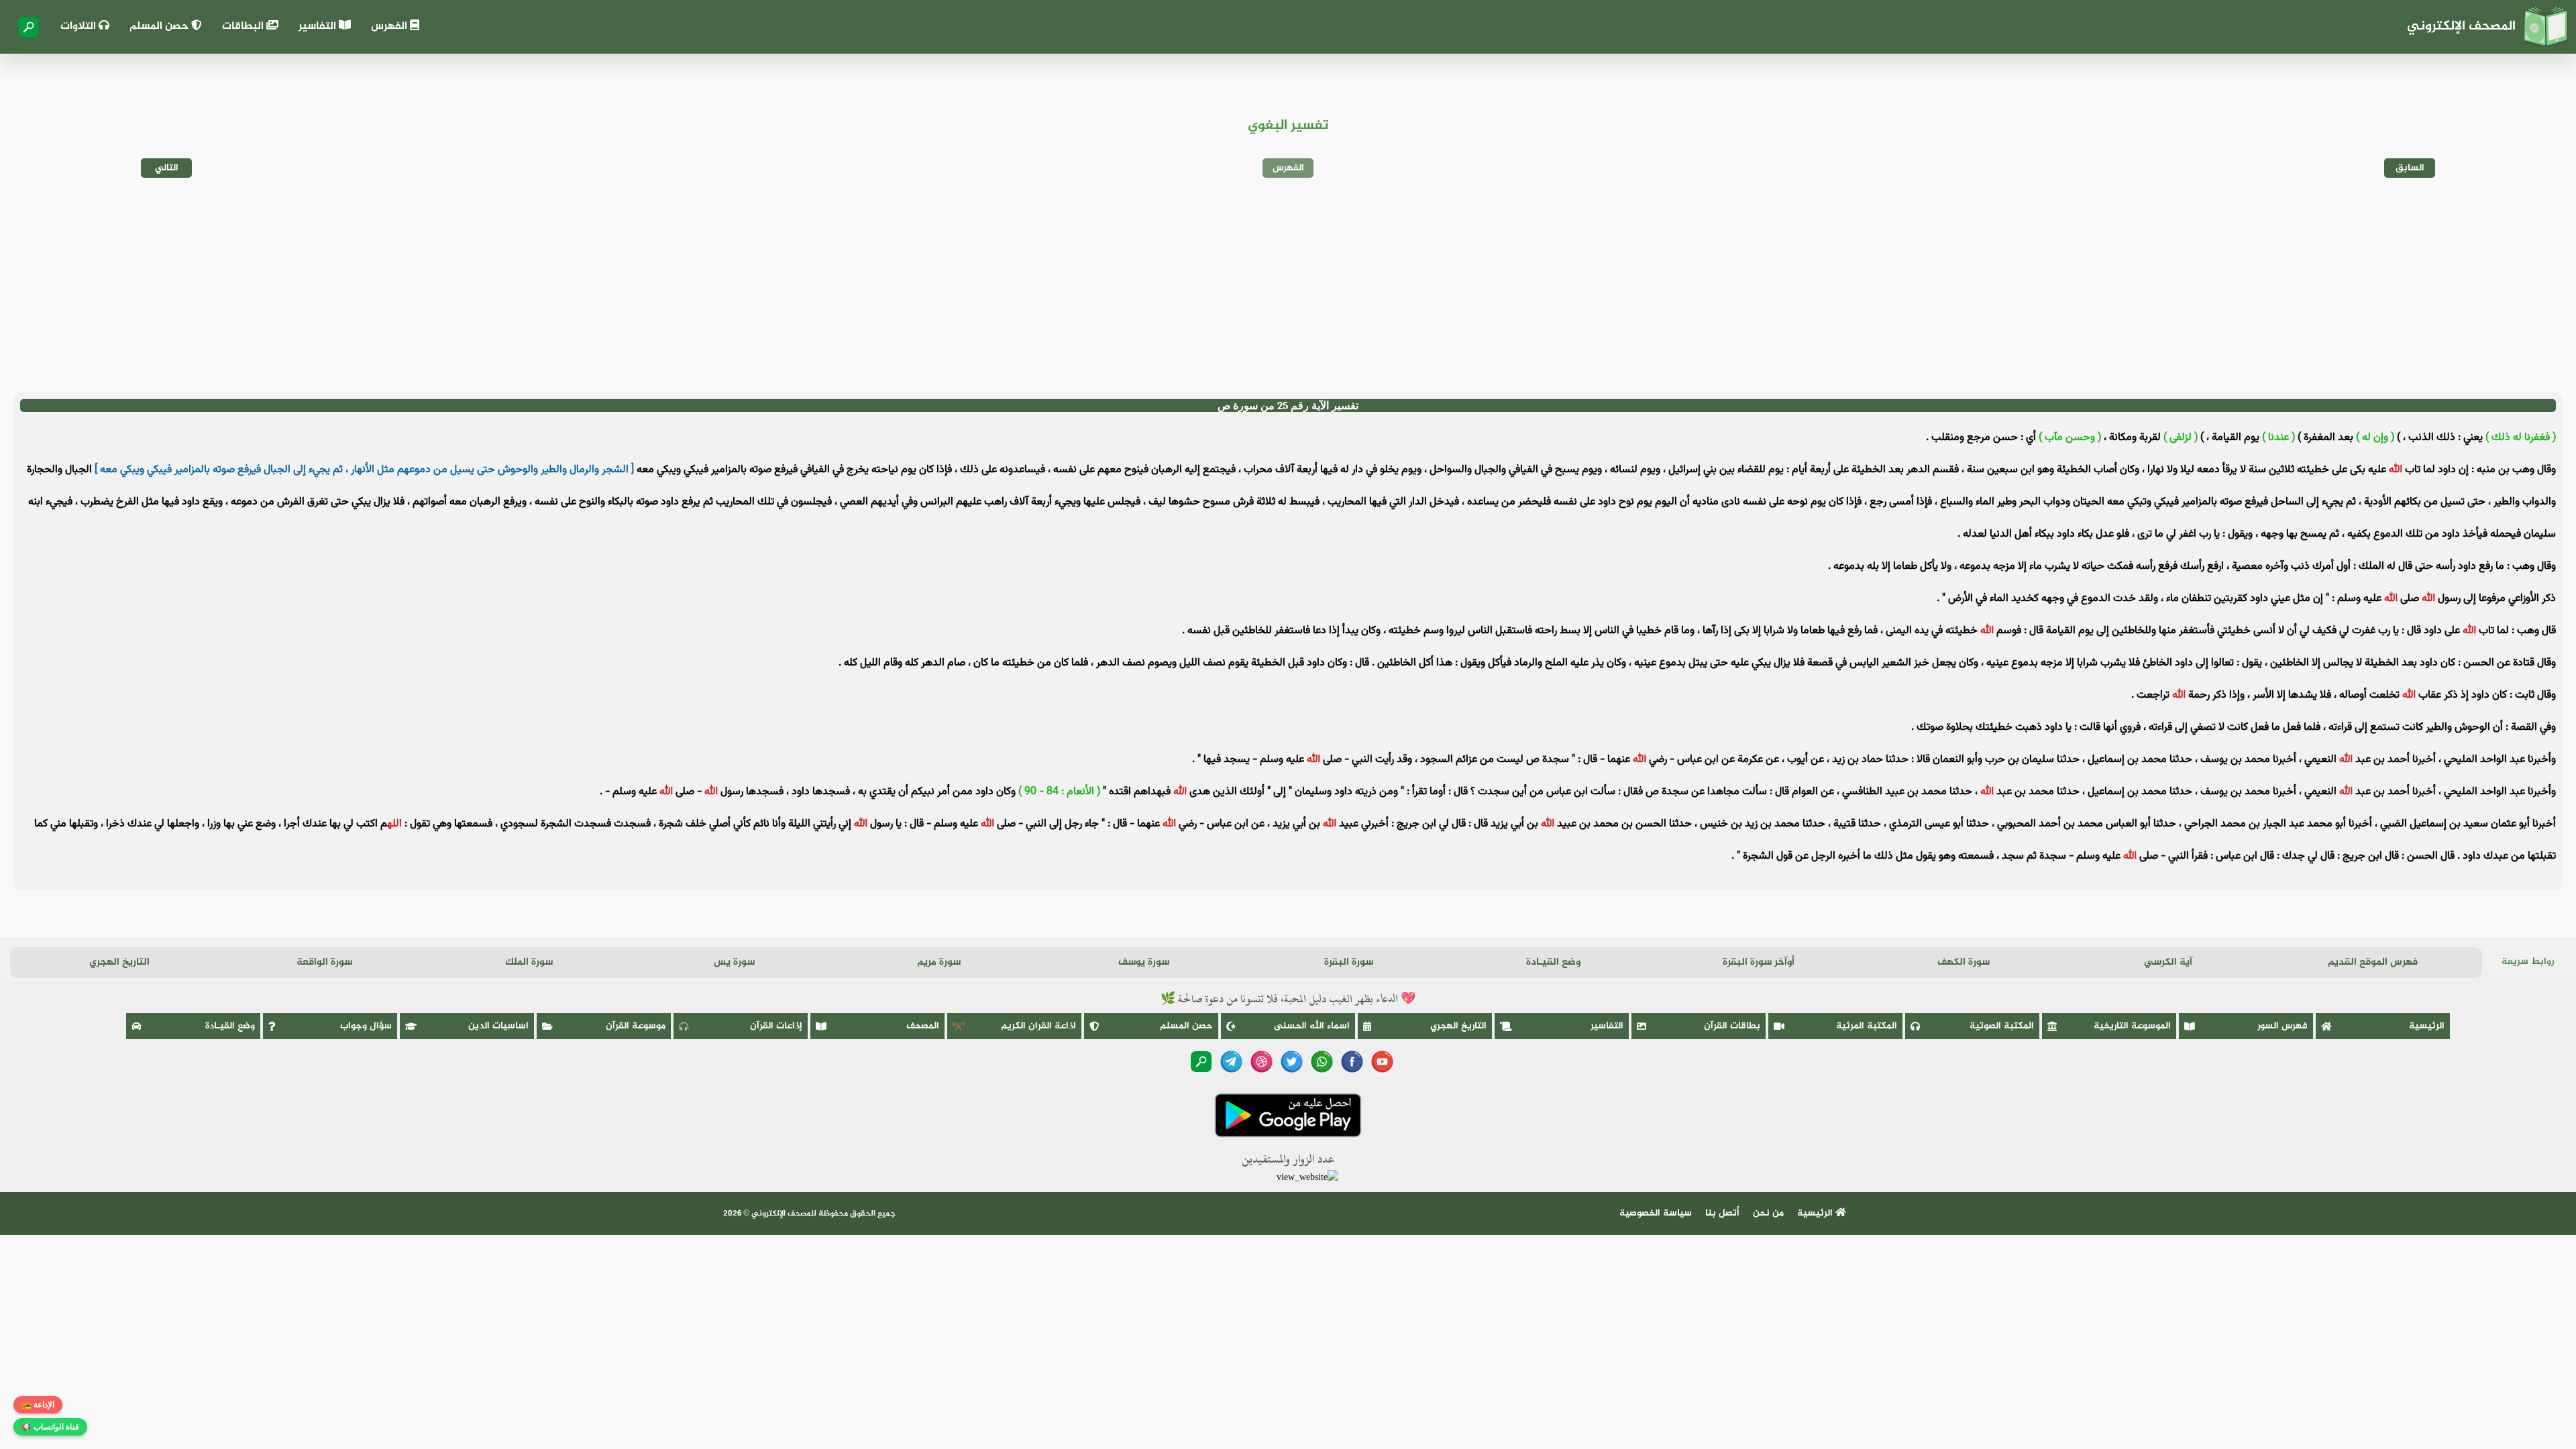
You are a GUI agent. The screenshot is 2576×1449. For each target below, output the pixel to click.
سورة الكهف (1964, 962)
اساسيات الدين (498, 1026)
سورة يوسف (1144, 962)
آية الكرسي (2168, 962)
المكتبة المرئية (1867, 1026)
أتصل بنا (1722, 1213)
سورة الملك (529, 962)
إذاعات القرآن (776, 1026)
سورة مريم (939, 962)
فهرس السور (2283, 1026)
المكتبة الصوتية (2002, 1026)
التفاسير (319, 26)
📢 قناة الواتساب (50, 1427)
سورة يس (734, 962)
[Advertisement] (1288, 285)
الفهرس (390, 26)
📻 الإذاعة (38, 1405)
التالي (167, 168)
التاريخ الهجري (119, 962)
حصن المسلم (160, 26)
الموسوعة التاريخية (2132, 1026)
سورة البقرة (1349, 962)
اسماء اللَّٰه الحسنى (1312, 1026)
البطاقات (244, 26)
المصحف (923, 1026)
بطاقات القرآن (1732, 1026)
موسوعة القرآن (636, 1026)
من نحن (1768, 1213)
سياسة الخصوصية (1656, 1213)
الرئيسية (2427, 1026)
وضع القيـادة (1553, 962)
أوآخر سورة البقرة (1759, 962)
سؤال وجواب (366, 1026)
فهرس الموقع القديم (2373, 962)
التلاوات (79, 26)
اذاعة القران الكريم (1038, 1026)
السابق (2410, 168)
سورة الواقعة (324, 962)
